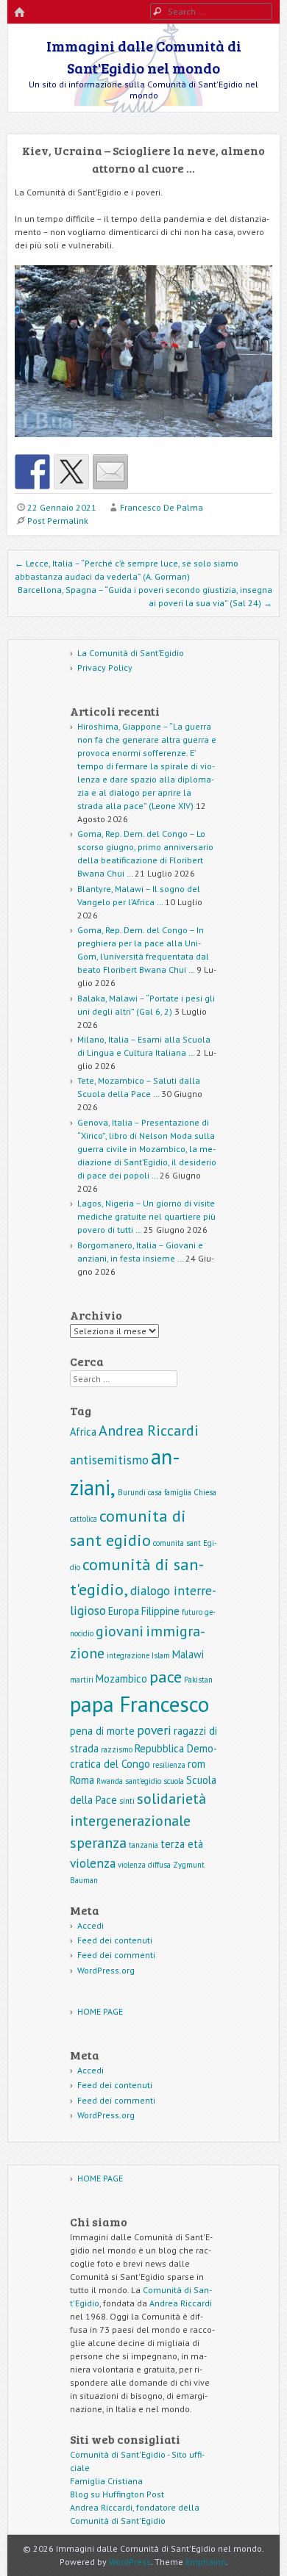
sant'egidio (143, 1781)
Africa (83, 1432)
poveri (154, 1730)
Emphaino (206, 2562)
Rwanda (110, 1781)
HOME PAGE (100, 2011)
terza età (182, 1844)
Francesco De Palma (162, 507)
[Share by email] (110, 472)
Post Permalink (58, 521)
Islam (161, 1655)
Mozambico (121, 1679)
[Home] (19, 13)
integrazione (128, 1655)
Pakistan (198, 1680)
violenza (93, 1863)
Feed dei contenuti (115, 1940)
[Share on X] (71, 472)
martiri (82, 1680)
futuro (192, 1612)
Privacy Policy (105, 668)
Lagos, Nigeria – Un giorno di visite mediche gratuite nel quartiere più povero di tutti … (146, 1216)
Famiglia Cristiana (106, 2481)
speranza (98, 1843)
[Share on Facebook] (32, 472)
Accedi (91, 1925)
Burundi (132, 1492)
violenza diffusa (144, 1865)
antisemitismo (109, 1460)
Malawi (188, 1654)
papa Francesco (139, 1704)
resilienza (169, 1765)
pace (166, 1676)
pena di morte (102, 1731)
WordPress (130, 2562)
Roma (82, 1780)
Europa (124, 1611)
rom (196, 1764)
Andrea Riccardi (149, 1431)
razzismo (117, 1749)
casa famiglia (170, 1492)
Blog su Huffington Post (117, 2494)
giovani (120, 1631)
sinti (127, 1801)
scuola (174, 1781)
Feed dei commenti (116, 1955)
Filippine (160, 1611)
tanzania (143, 1845)
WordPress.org (106, 1970)
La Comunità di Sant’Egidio (131, 653)
